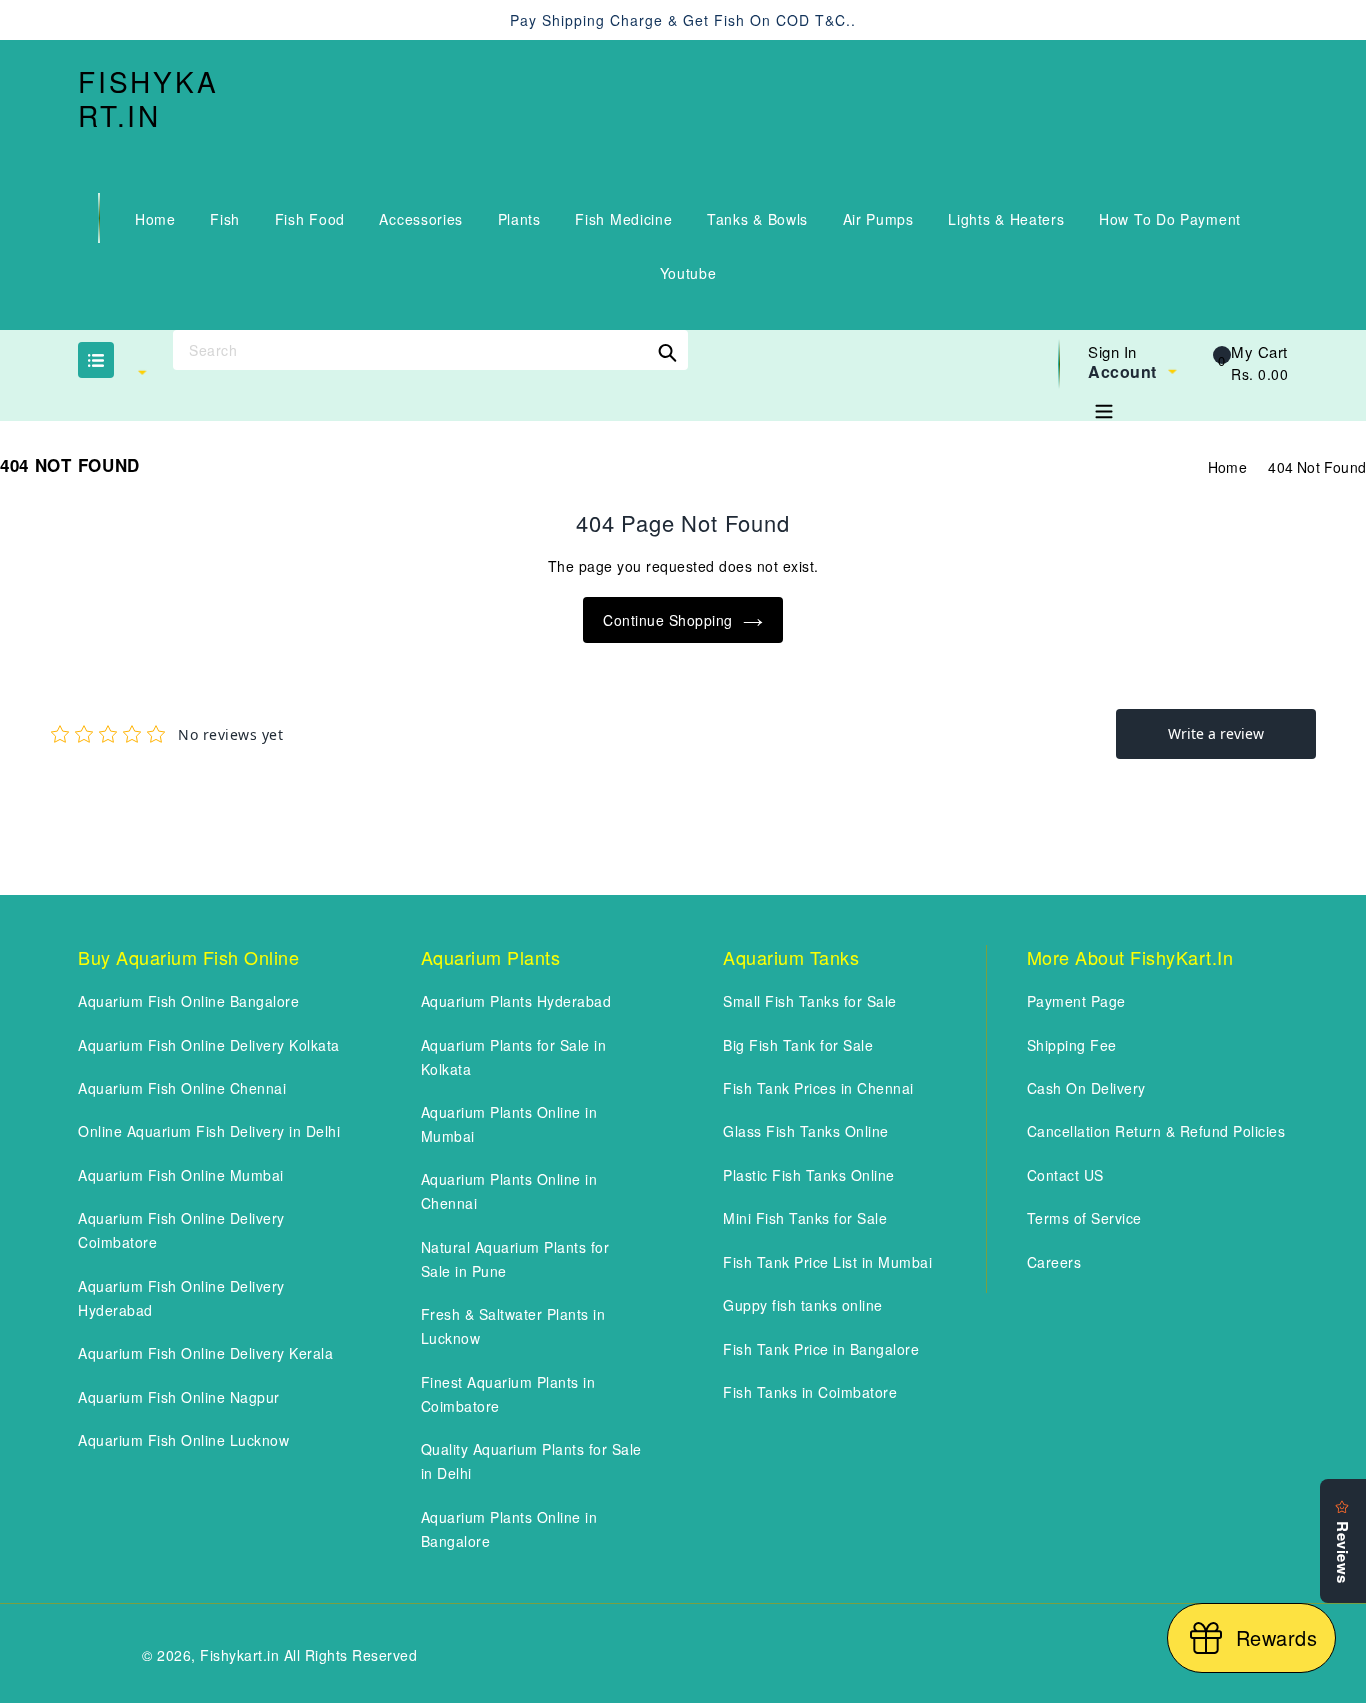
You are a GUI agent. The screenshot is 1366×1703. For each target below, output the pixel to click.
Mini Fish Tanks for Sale (805, 1218)
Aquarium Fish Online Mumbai (181, 1175)
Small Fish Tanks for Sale (810, 1001)
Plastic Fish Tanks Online (809, 1175)
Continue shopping (668, 620)
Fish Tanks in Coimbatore (810, 1392)
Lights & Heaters (1006, 219)
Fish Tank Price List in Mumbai (827, 1262)
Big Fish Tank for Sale (798, 1045)
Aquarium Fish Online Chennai (182, 1088)
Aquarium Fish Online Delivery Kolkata (209, 1045)
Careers (1054, 1262)
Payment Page (1076, 1001)
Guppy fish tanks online (803, 1305)
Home (155, 219)
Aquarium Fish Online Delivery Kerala (205, 1353)
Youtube (688, 273)
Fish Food (310, 219)
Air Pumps (878, 219)
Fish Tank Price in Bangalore (821, 1349)
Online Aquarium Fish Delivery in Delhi (209, 1131)
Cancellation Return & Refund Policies (1156, 1131)
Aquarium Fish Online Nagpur (179, 1397)
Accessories (421, 219)
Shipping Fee (1072, 1045)
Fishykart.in (148, 98)
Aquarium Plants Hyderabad (516, 1001)
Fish (225, 219)
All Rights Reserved (351, 1655)
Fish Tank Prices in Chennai (818, 1088)
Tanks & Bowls (757, 219)
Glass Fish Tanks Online (806, 1131)
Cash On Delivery (1086, 1088)
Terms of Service (1084, 1218)
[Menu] (1104, 407)
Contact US (1065, 1175)
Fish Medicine (623, 219)
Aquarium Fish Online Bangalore (188, 1001)
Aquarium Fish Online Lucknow (183, 1440)
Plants (519, 219)
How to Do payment (1170, 219)
